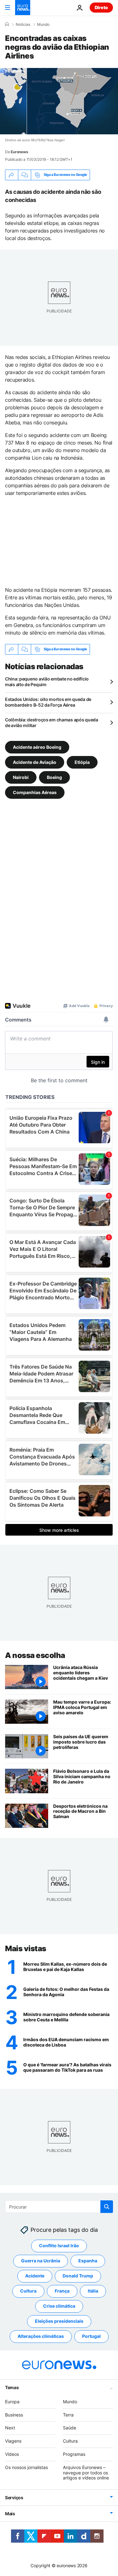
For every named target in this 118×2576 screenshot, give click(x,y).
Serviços (14, 2498)
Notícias (23, 25)
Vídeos (12, 2454)
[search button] (107, 2207)
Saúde (70, 2428)
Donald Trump (78, 2276)
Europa (12, 2402)
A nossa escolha (35, 1655)
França (62, 2291)
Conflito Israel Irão (59, 2246)
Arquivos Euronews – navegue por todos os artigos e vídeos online (86, 2473)
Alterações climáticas (41, 2336)
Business (14, 2414)
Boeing (54, 777)
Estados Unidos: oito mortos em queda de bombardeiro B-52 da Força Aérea (48, 702)
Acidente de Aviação (35, 762)
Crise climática (59, 2306)
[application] (59, 101)
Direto (101, 7)
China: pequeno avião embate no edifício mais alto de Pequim (47, 682)
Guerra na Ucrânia (41, 2261)
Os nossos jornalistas (26, 2467)
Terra (68, 2414)
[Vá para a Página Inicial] (23, 8)
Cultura (28, 2291)
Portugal (91, 2336)
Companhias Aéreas (35, 792)
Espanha (88, 2261)
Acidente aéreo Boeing (37, 747)
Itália (93, 2291)
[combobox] (59, 2207)
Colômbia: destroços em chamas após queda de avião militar (52, 722)
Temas (12, 2387)
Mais (10, 2514)
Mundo (43, 25)
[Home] (7, 24)
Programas (74, 2454)
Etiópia (82, 762)
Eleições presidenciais (59, 2321)
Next (10, 2428)
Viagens (13, 2441)
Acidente (35, 2276)
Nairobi (21, 777)
